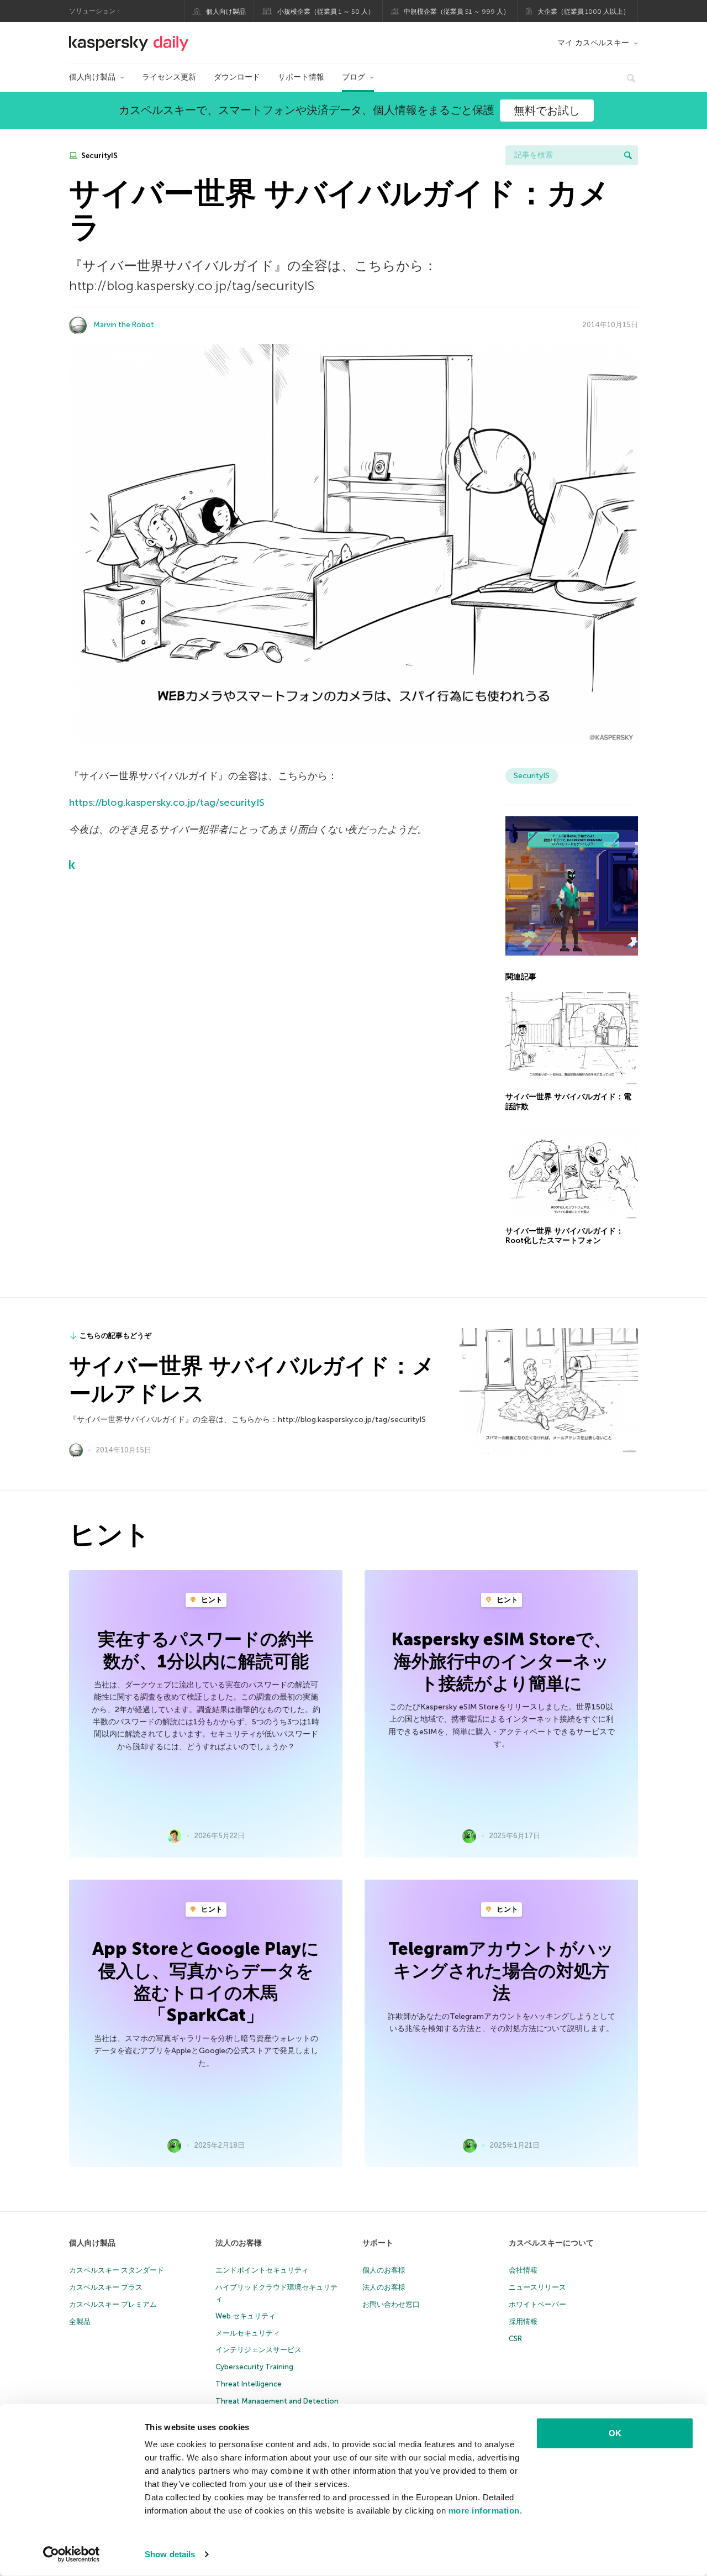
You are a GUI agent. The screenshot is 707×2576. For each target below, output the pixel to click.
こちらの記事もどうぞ (115, 1336)
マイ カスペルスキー (593, 43)
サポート (378, 2243)
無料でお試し (547, 111)
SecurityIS (99, 156)
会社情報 (523, 2270)
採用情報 (523, 2321)
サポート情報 (301, 77)
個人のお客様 (384, 2270)
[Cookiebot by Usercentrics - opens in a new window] (72, 2554)
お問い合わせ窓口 (391, 2304)
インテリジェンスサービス (258, 2350)
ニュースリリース (537, 2287)
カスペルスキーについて (551, 2243)
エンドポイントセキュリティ (262, 2270)
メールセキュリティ (248, 2333)
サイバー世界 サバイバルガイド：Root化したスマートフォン (564, 1236)
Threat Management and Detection (277, 2401)
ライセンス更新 (169, 77)
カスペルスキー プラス (106, 2287)
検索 (628, 155)
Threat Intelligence (249, 2384)
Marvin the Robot (124, 325)
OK (615, 2433)
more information (484, 2511)
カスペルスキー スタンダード (117, 2270)
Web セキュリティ (246, 2316)
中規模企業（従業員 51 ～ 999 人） (457, 12)
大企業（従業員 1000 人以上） (584, 12)
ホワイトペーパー (537, 2304)
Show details (170, 2554)
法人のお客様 (239, 2243)
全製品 (80, 2321)
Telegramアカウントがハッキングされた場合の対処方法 (501, 1971)
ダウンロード (237, 77)
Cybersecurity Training (254, 2367)
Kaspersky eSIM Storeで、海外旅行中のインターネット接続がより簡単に (502, 1661)
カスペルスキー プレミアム (113, 2304)
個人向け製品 (226, 12)
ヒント (211, 1600)
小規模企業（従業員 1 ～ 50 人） (326, 12)
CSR (515, 2339)
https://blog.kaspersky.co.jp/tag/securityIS (167, 802)
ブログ (353, 77)
